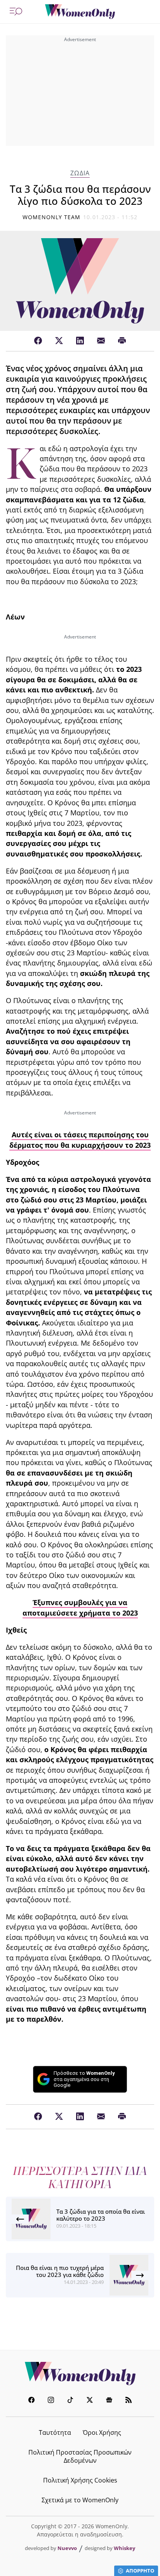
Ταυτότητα (55, 2432)
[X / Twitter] (59, 341)
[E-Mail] (101, 341)
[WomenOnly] (80, 12)
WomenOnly (80, 2374)
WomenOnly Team (52, 217)
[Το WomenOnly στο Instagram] (51, 2401)
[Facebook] (38, 341)
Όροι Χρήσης (102, 2432)
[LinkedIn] (80, 341)
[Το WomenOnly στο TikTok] (70, 2401)
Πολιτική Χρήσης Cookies (80, 2480)
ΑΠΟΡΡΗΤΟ (140, 2571)
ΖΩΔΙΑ (80, 173)
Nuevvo (67, 2548)
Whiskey (124, 2548)
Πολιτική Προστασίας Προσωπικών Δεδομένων (80, 2456)
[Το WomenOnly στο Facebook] (31, 2401)
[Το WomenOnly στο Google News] (109, 2401)
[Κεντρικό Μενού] (16, 12)
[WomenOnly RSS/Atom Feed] (129, 2401)
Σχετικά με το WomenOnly (80, 2500)
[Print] (122, 341)
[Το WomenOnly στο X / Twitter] (90, 2401)
